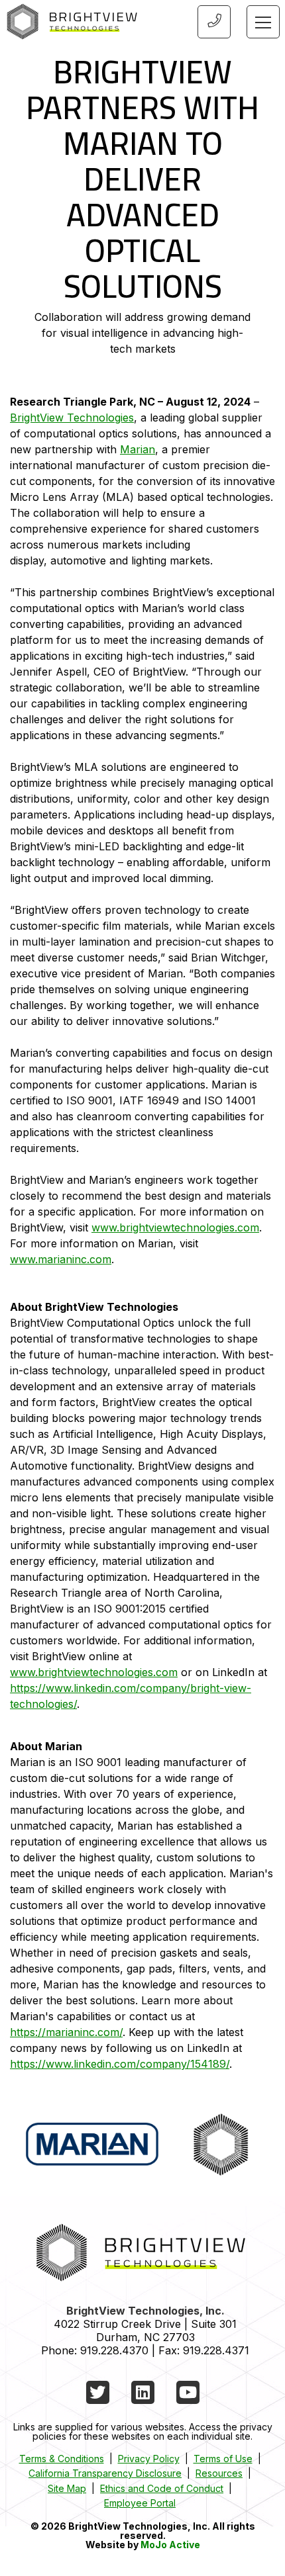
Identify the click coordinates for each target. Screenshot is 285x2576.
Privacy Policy (149, 2459)
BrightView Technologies (72, 418)
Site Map (67, 2488)
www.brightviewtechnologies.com (175, 1227)
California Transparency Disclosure (105, 2473)
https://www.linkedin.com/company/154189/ (120, 2064)
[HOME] (140, 2251)
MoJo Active (170, 2545)
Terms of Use (223, 2459)
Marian (138, 449)
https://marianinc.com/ (66, 2032)
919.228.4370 (114, 2350)
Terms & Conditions (62, 2459)
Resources (219, 2473)
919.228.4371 (216, 2350)
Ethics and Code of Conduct (162, 2488)
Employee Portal (140, 2503)
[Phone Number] (214, 22)
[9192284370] (214, 22)
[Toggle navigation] (263, 22)
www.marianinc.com (61, 1259)
